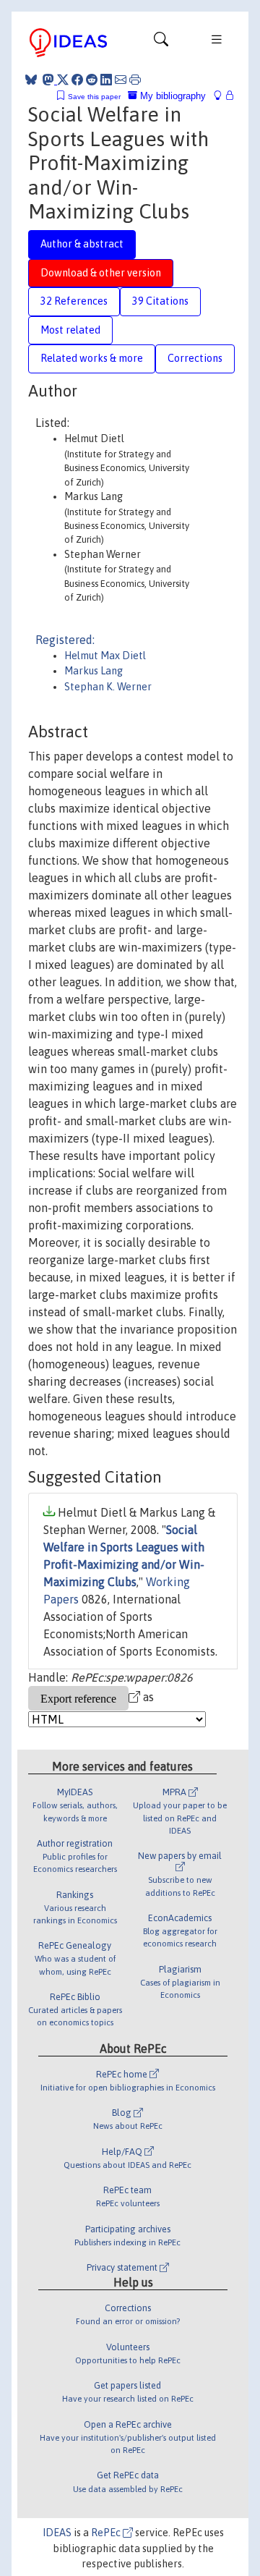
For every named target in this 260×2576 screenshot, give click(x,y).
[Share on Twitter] (63, 80)
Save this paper (94, 97)
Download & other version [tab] (101, 273)
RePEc (107, 2533)
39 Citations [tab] (160, 301)
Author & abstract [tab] (82, 244)
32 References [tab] (74, 301)
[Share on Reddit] (92, 80)
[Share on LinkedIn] (106, 80)
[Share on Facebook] (77, 80)
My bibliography (172, 96)
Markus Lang (94, 671)
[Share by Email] (121, 80)
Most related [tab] (70, 330)
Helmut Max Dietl (105, 656)
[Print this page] (135, 80)
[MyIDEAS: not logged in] (222, 96)
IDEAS (57, 2533)
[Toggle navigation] (161, 43)
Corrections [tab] (195, 358)
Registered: (65, 640)
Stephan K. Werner (108, 687)
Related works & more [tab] (92, 358)
